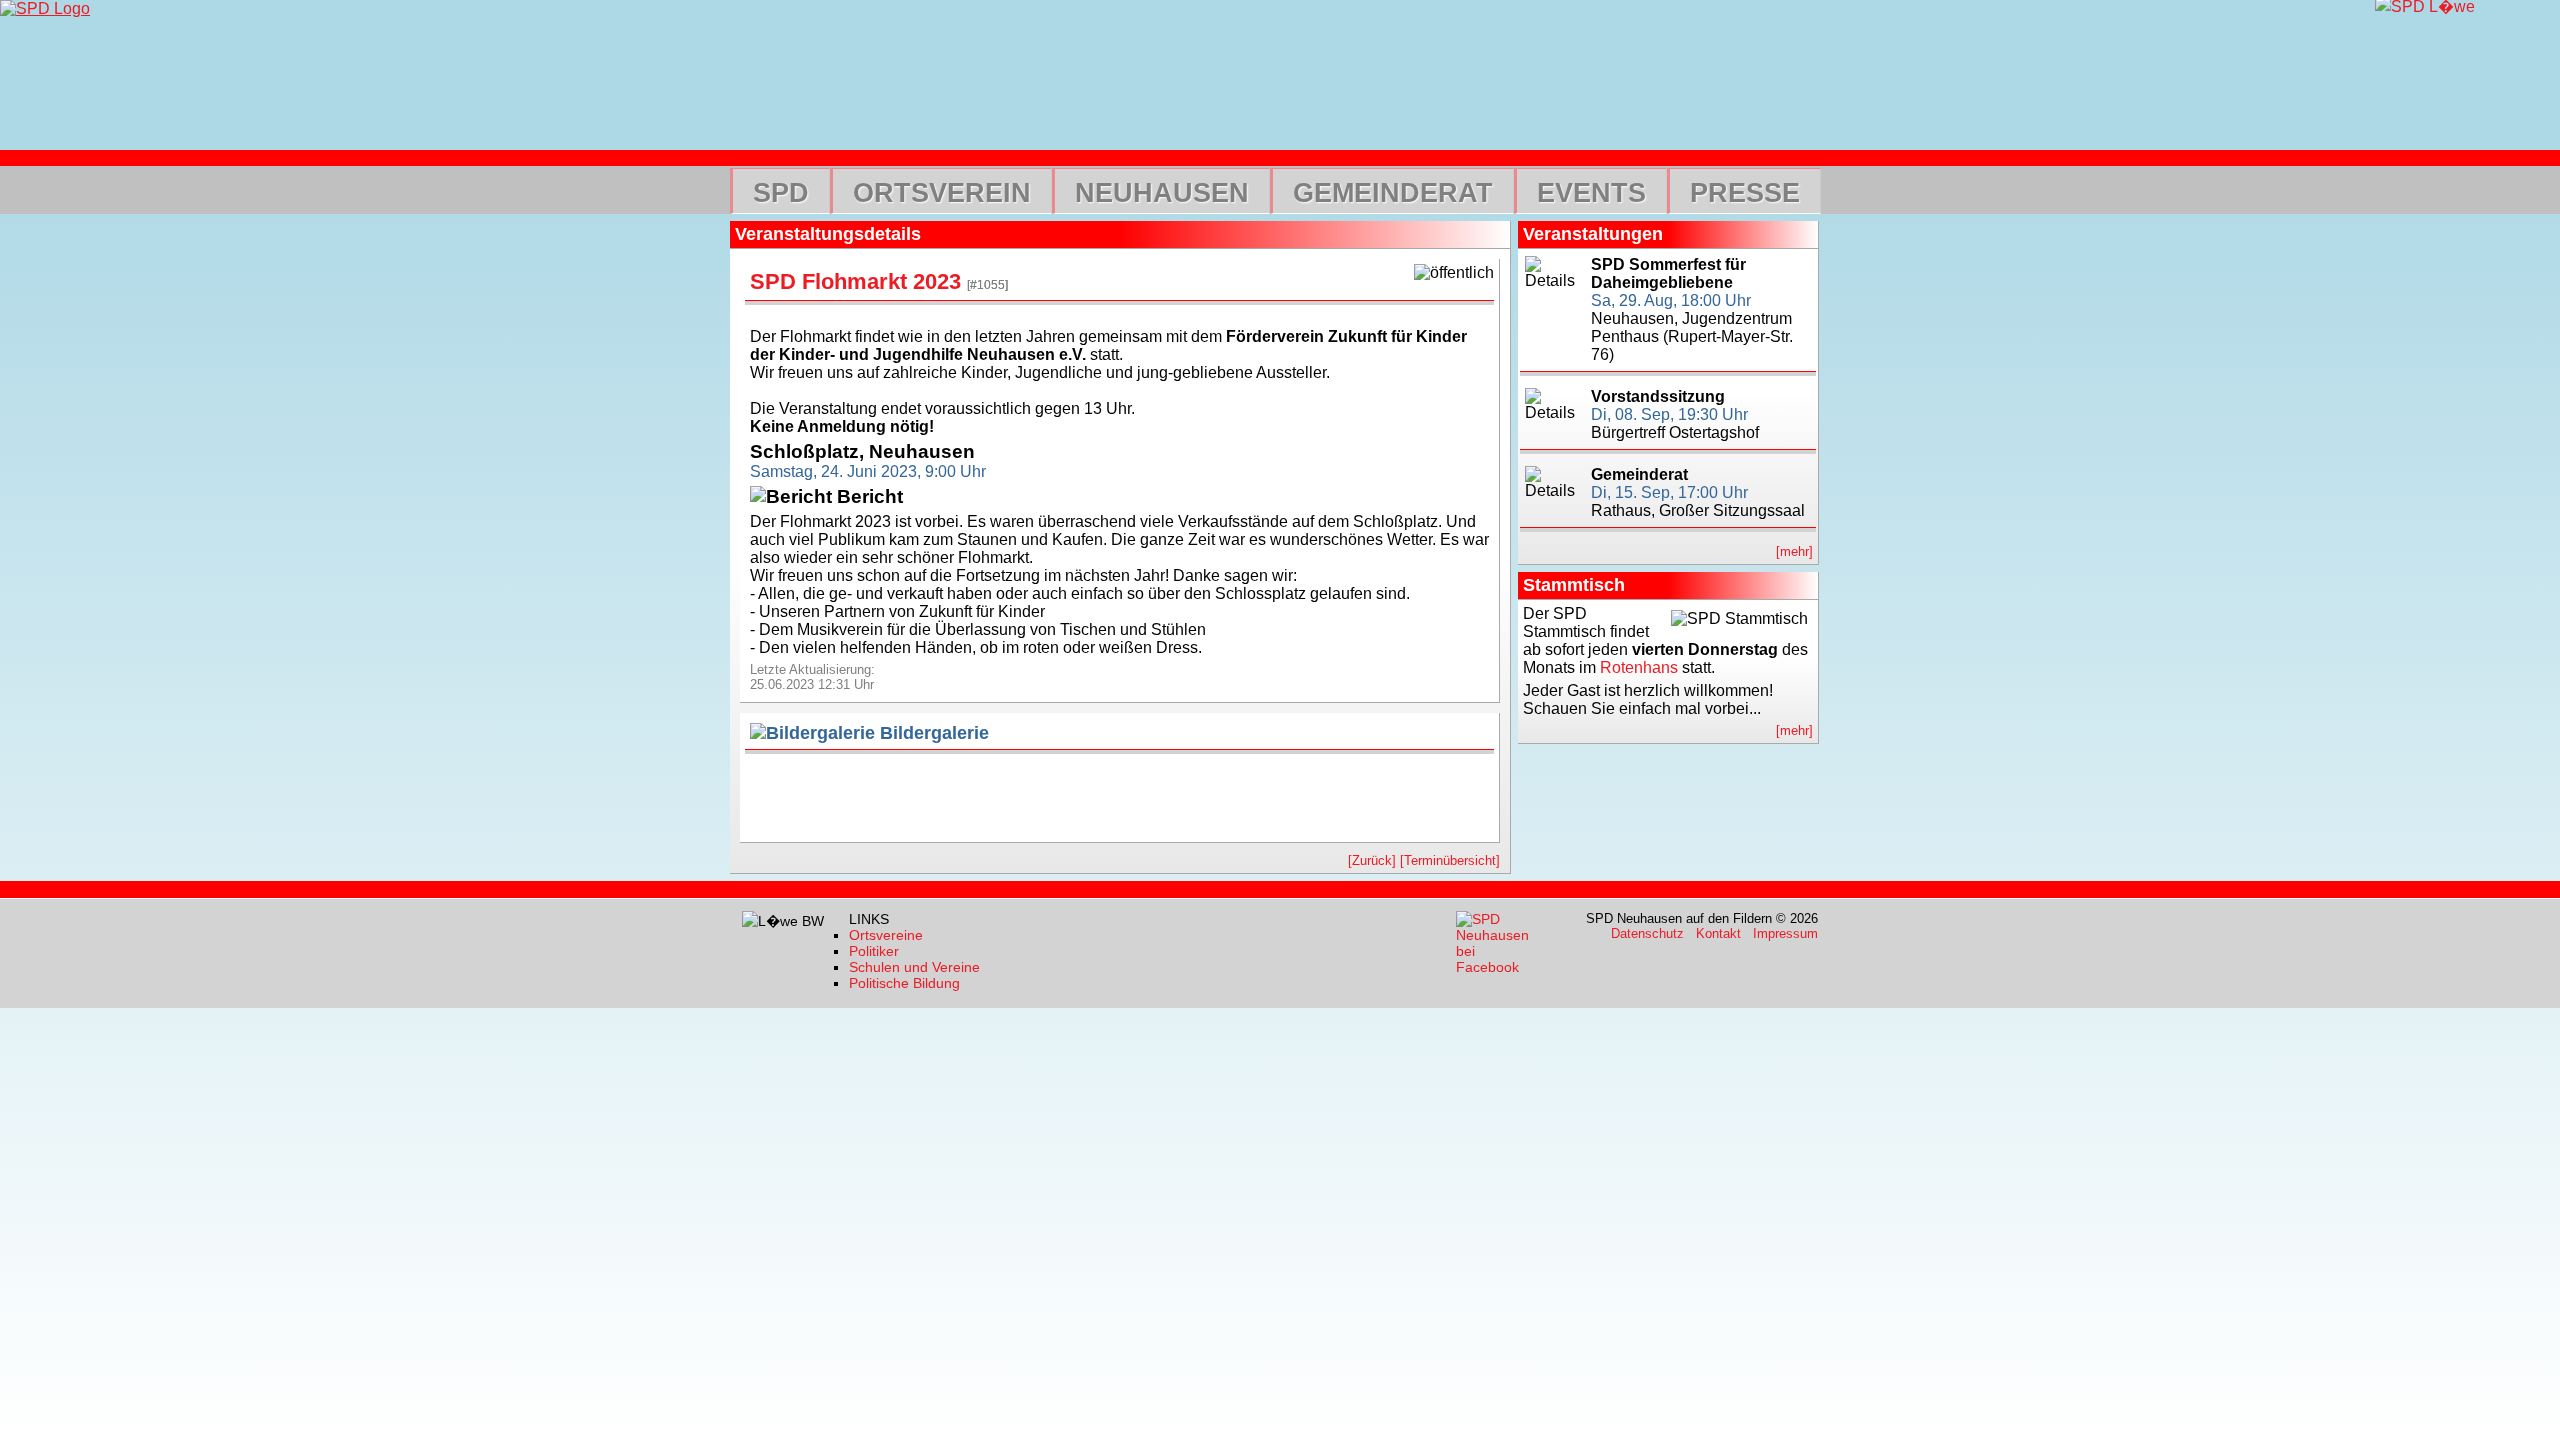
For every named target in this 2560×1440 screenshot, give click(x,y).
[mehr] (1794, 551)
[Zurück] (1372, 860)
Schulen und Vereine (914, 967)
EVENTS (1591, 192)
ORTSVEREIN (942, 192)
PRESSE (1745, 192)
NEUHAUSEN (1162, 192)
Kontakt (1718, 933)
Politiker (874, 951)
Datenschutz (1647, 933)
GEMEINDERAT (1393, 192)
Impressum (1785, 933)
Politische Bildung (904, 983)
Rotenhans (1639, 667)
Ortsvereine (886, 935)
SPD (781, 192)
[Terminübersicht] (1450, 860)
